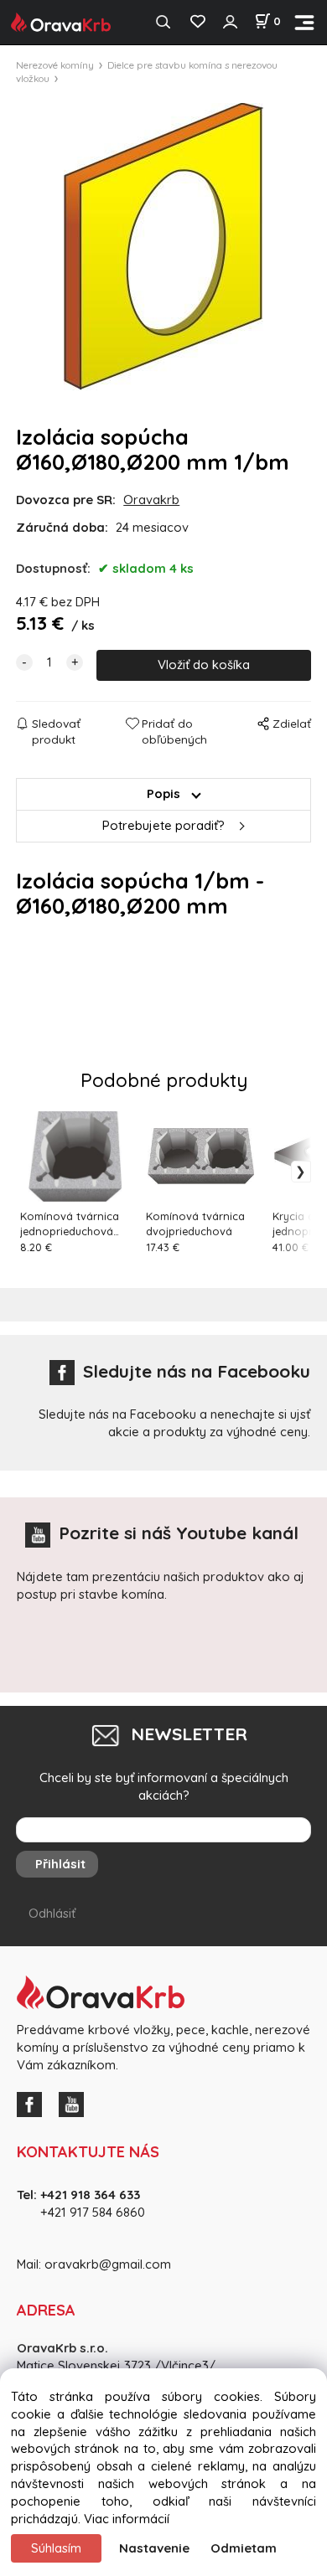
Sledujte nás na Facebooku (197, 1371)
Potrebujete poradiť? (163, 825)
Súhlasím (56, 2548)
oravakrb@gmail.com (108, 2264)
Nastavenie (154, 2548)
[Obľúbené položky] (197, 22)
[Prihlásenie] (230, 22)
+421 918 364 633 (90, 2195)
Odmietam (244, 2548)
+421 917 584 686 (87, 2212)
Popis (163, 793)
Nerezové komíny (55, 65)
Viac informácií (127, 2519)
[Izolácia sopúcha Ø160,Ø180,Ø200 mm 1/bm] (163, 247)
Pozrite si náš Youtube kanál (179, 1533)
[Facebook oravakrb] (34, 2102)
